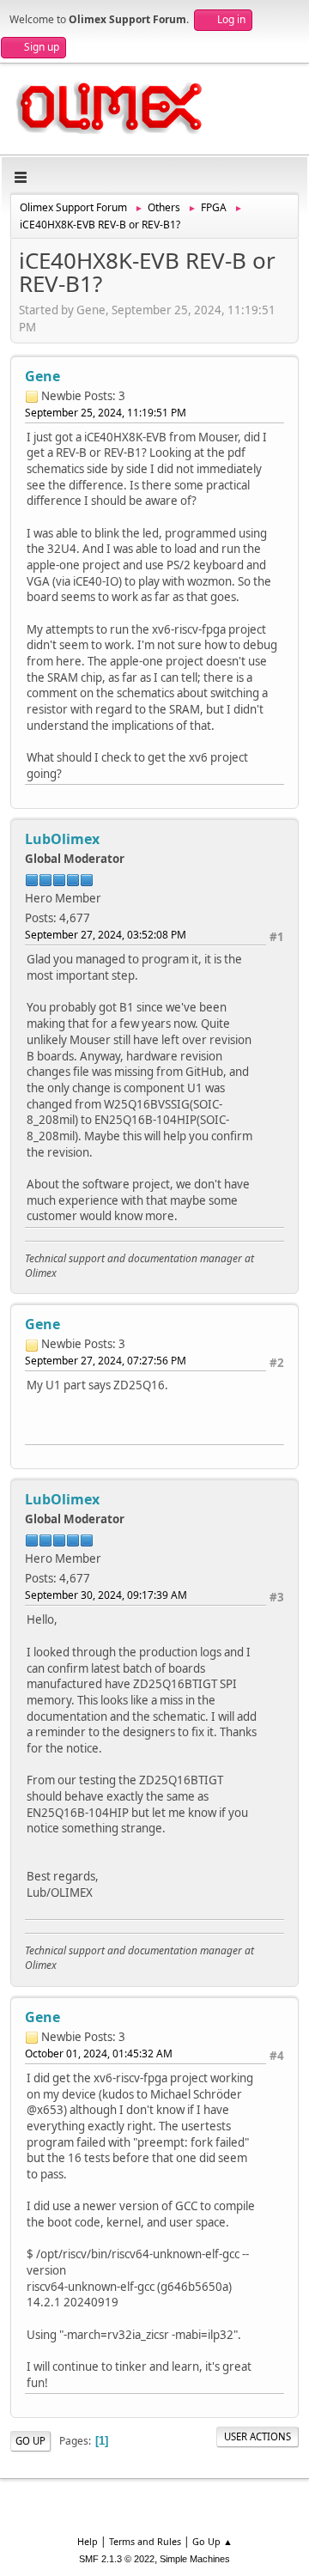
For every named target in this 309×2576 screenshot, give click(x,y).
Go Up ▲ (212, 2541)
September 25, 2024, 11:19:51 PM (106, 413)
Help (88, 2541)
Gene (42, 376)
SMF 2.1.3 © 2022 (117, 2559)
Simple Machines (195, 2559)
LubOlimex (62, 839)
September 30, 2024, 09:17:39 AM (106, 1595)
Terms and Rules (145, 2541)
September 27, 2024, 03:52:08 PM (106, 935)
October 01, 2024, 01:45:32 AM (99, 2054)
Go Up (30, 2441)
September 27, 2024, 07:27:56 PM (106, 1361)
